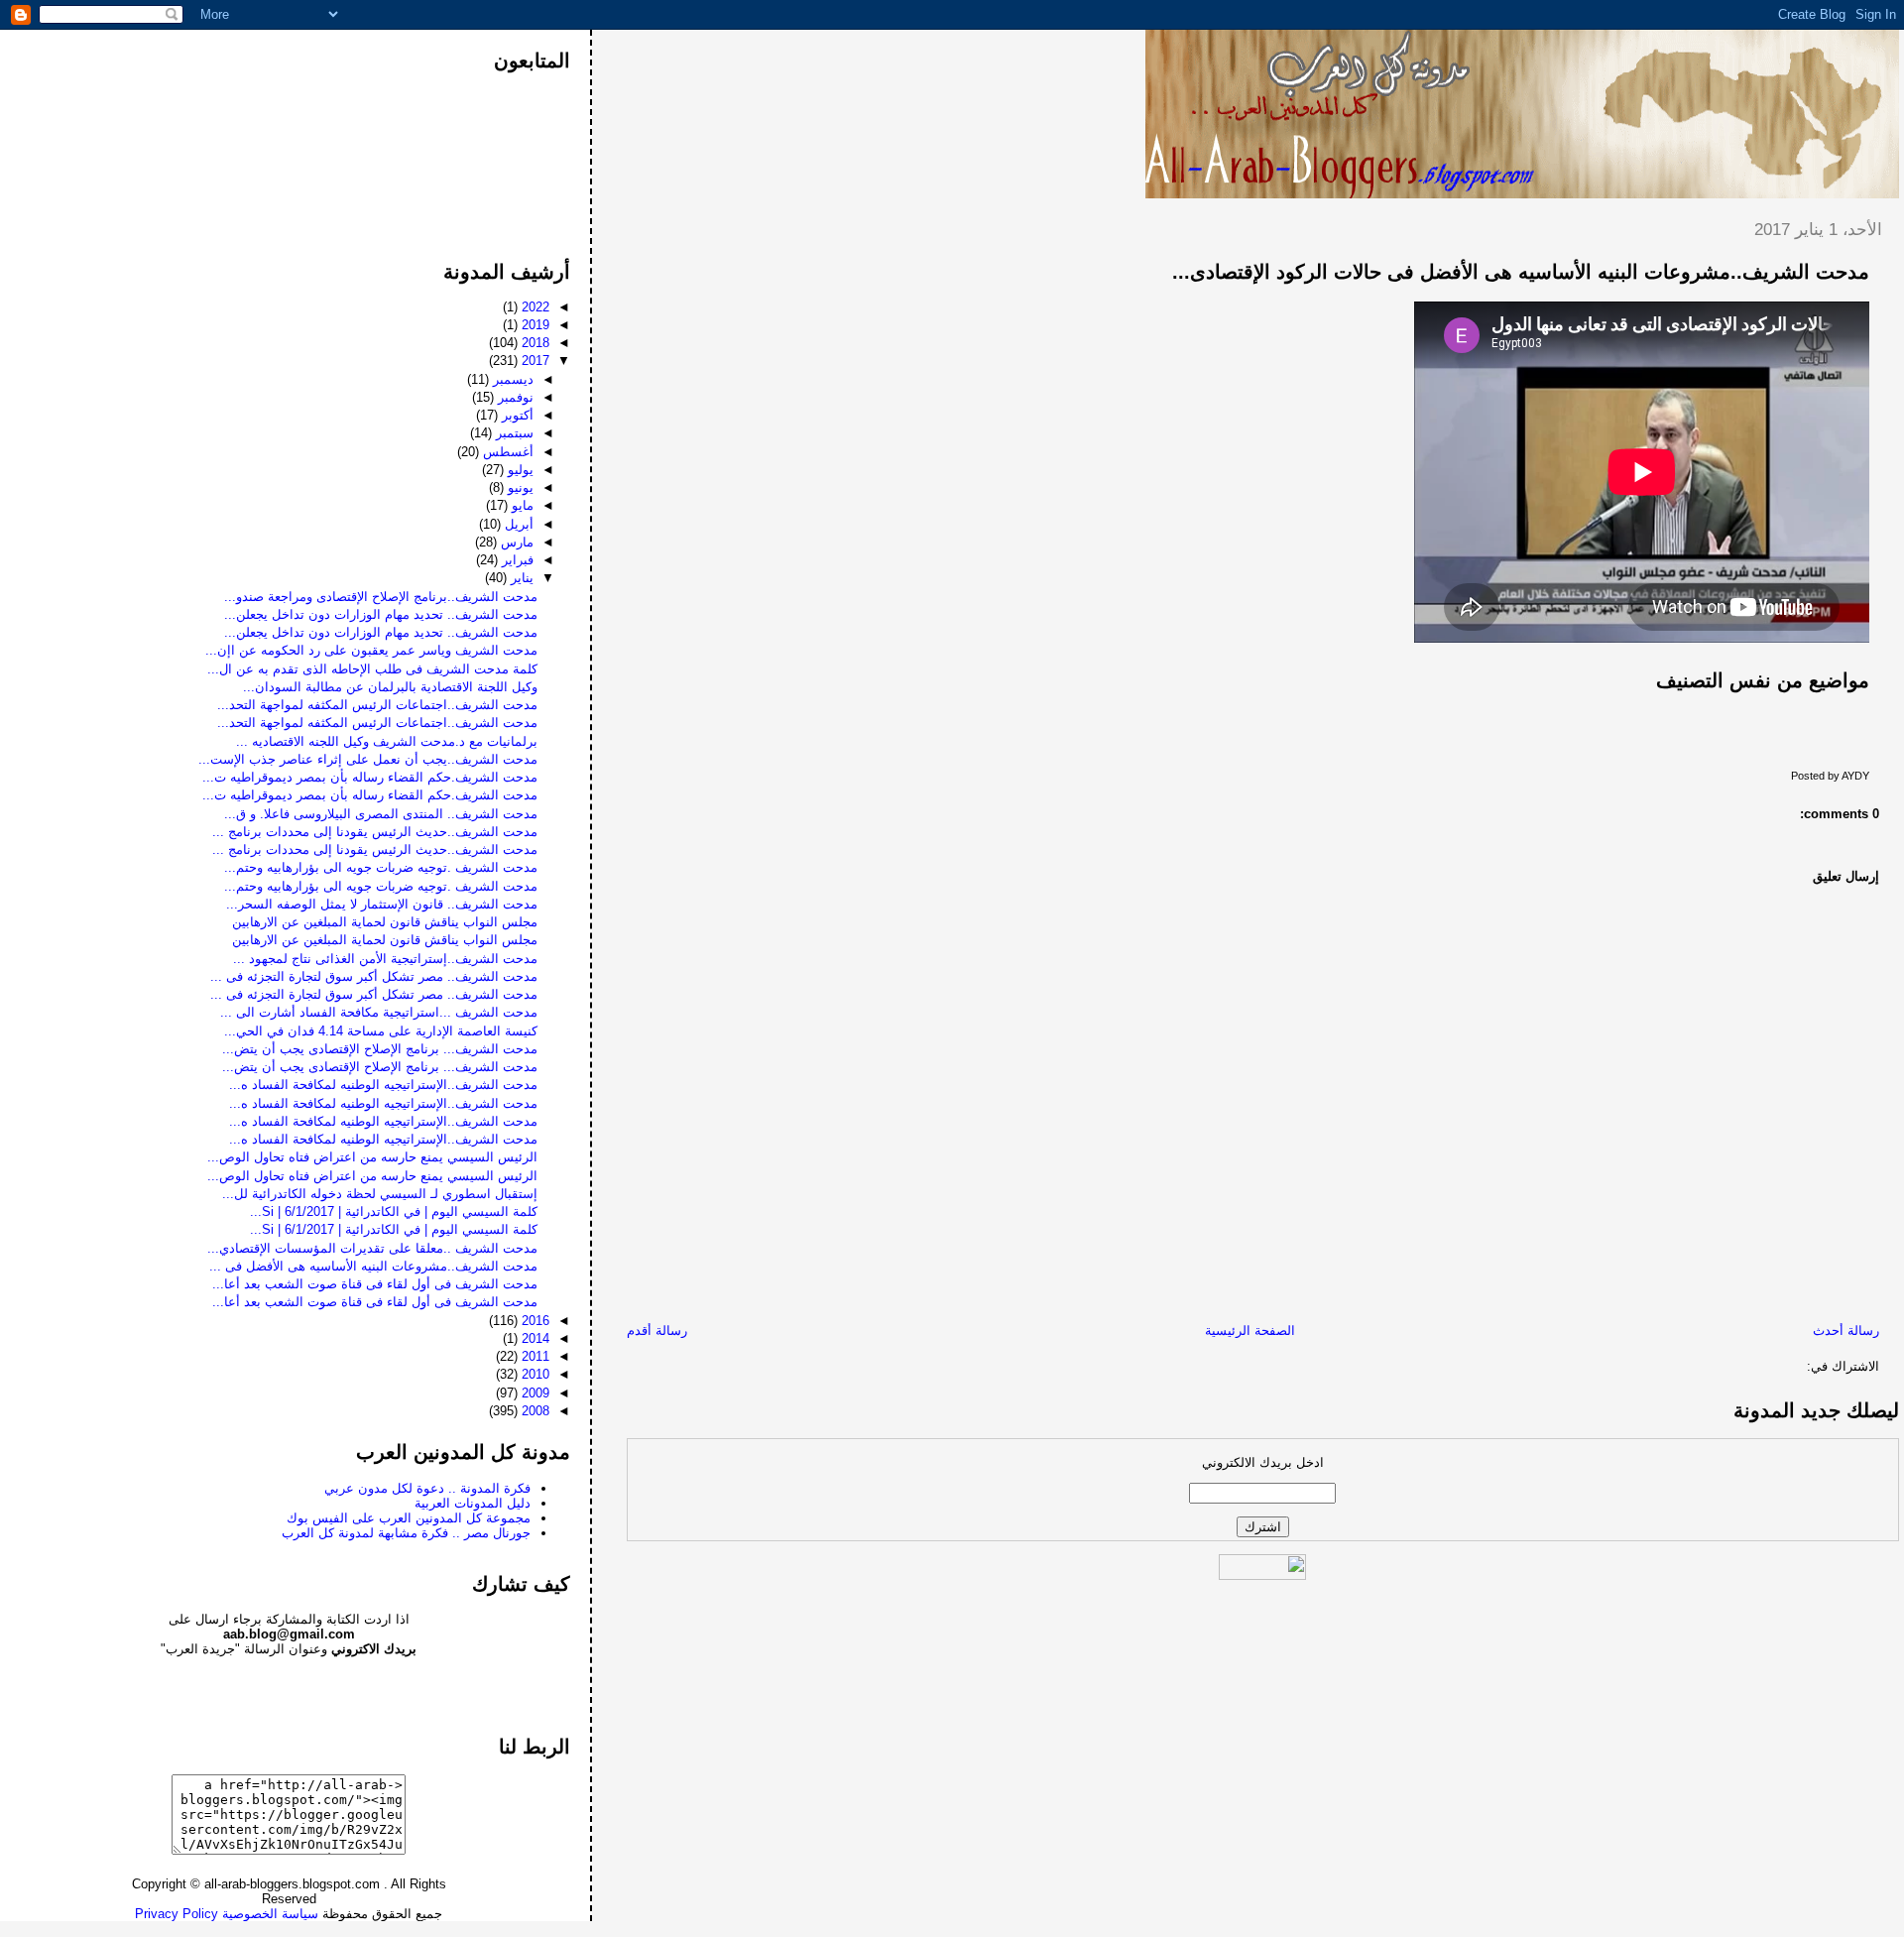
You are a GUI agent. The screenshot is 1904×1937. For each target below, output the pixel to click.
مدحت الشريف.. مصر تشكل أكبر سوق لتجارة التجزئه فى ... (374, 976)
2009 (534, 1393)
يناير (520, 578)
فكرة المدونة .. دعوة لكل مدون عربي (427, 1488)
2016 (534, 1321)
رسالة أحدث (1846, 1331)
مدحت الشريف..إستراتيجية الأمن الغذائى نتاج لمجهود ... (385, 959)
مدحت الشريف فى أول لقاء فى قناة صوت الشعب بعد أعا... (375, 1284)
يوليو (519, 470)
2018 (534, 343)
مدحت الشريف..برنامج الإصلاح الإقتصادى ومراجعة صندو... (381, 597)
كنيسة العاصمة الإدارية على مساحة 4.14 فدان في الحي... (381, 1031)
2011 (534, 1356)
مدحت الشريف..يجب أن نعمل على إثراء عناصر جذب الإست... (368, 759)
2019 (534, 325)
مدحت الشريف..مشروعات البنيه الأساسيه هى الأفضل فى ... (373, 1266)
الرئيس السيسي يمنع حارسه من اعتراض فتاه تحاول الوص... (372, 1157)
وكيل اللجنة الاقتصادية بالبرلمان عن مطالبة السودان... (390, 687)
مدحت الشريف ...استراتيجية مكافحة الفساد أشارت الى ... (379, 1012)
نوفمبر (514, 397)
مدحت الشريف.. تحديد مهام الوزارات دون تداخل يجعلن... (381, 614)
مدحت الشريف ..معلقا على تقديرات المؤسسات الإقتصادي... (372, 1248)
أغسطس (506, 452)
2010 (534, 1374)
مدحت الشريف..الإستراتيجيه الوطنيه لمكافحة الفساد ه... (383, 1085)
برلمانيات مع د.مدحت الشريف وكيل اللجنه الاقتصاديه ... (387, 741)
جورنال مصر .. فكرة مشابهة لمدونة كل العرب (406, 1533)
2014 (534, 1338)
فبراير (516, 560)
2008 (534, 1411)
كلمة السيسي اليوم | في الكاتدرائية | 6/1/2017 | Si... (394, 1211)
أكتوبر (516, 415)
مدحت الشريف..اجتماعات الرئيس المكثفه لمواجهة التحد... (377, 705)
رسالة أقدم (657, 1331)
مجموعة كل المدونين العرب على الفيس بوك (409, 1518)
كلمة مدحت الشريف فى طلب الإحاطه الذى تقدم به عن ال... (372, 669)
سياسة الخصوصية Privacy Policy (227, 1914)
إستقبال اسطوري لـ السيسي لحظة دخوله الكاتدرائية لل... (380, 1194)
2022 (534, 307)
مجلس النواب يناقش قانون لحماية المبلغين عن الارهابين (385, 922)
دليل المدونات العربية (473, 1503)
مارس (515, 542)
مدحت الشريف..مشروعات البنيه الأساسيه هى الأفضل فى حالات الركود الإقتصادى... (1521, 272)
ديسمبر (511, 379)
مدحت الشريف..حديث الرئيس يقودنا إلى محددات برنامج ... (375, 832)
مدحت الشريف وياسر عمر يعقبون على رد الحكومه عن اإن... (371, 650)
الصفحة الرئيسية (1250, 1331)
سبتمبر (513, 433)
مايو (521, 505)
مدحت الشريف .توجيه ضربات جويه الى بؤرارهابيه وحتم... (381, 867)
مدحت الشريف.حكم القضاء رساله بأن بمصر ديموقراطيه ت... (370, 777)
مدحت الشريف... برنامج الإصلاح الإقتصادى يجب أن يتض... (380, 1049)
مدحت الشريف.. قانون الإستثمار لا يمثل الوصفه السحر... (382, 904)
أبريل (517, 524)
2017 (534, 361)
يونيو (519, 487)
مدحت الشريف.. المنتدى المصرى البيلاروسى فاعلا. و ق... (381, 814)
